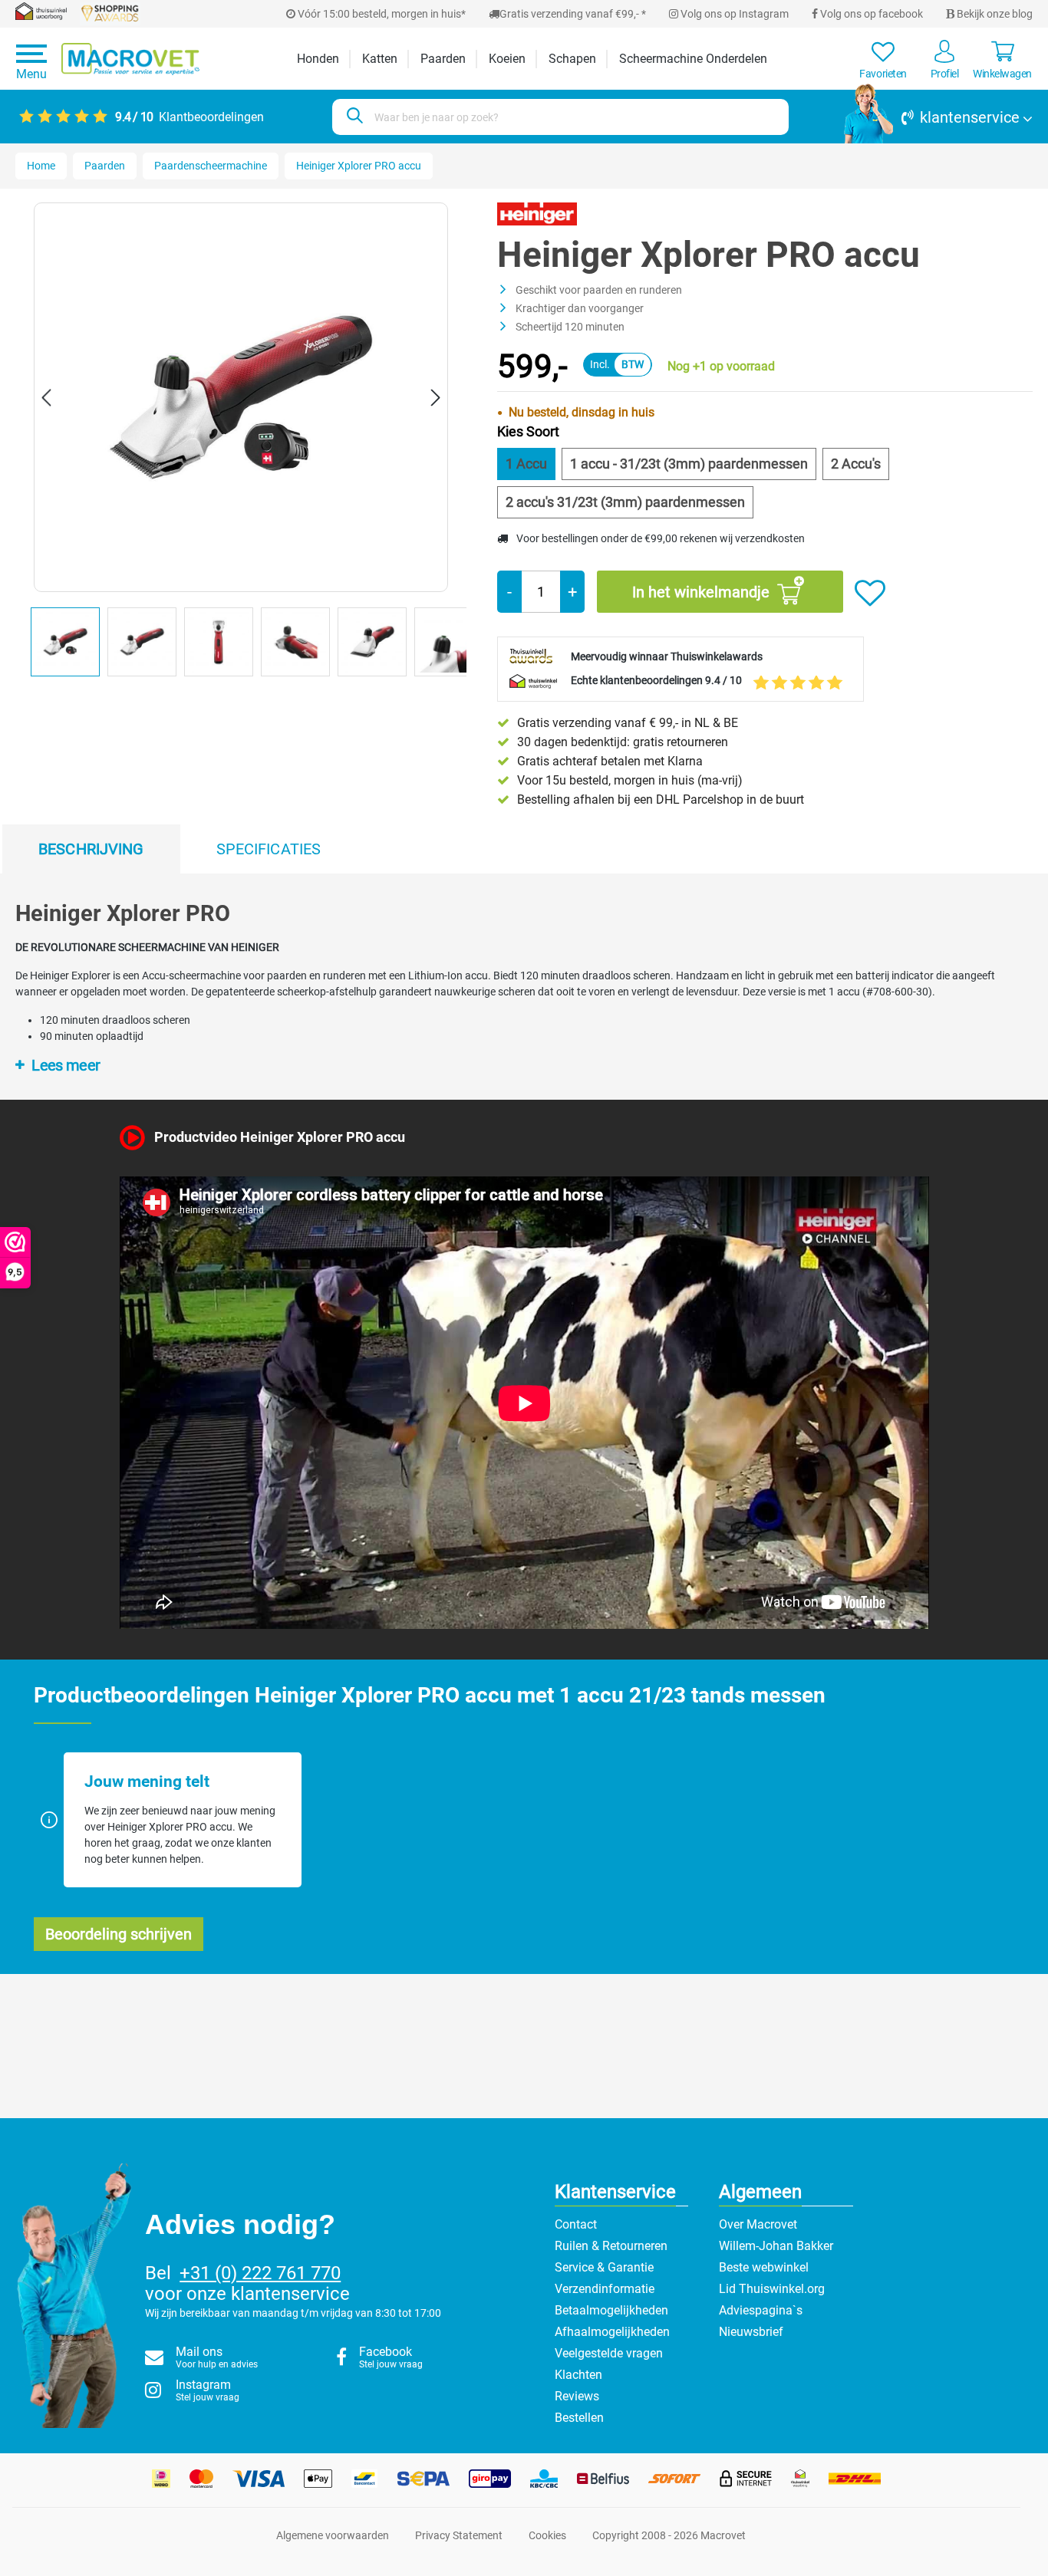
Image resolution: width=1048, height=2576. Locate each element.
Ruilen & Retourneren (611, 2246)
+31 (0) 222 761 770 (260, 2273)
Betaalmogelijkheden (611, 2310)
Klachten (578, 2375)
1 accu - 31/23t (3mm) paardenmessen (689, 464)
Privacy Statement (459, 2535)
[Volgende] (436, 398)
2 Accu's (856, 464)
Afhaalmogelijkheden (612, 2332)
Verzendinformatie (605, 2289)
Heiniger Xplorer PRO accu (359, 166)
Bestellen (579, 2418)
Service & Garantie (604, 2267)
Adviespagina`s (761, 2310)
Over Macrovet (758, 2224)
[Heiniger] (537, 213)
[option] (69, 646)
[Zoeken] (353, 117)
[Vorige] (46, 398)
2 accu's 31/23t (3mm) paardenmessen (625, 502)
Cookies (547, 2535)
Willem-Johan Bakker (776, 2246)
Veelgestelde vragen (609, 2353)
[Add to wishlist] (870, 594)
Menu (31, 74)
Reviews (577, 2396)
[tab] (91, 849)
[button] (938, 117)
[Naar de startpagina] (130, 59)
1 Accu (526, 464)
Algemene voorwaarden (333, 2535)
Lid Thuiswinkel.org (772, 2289)
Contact (576, 2224)
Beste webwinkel (764, 2267)
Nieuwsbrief (751, 2332)
